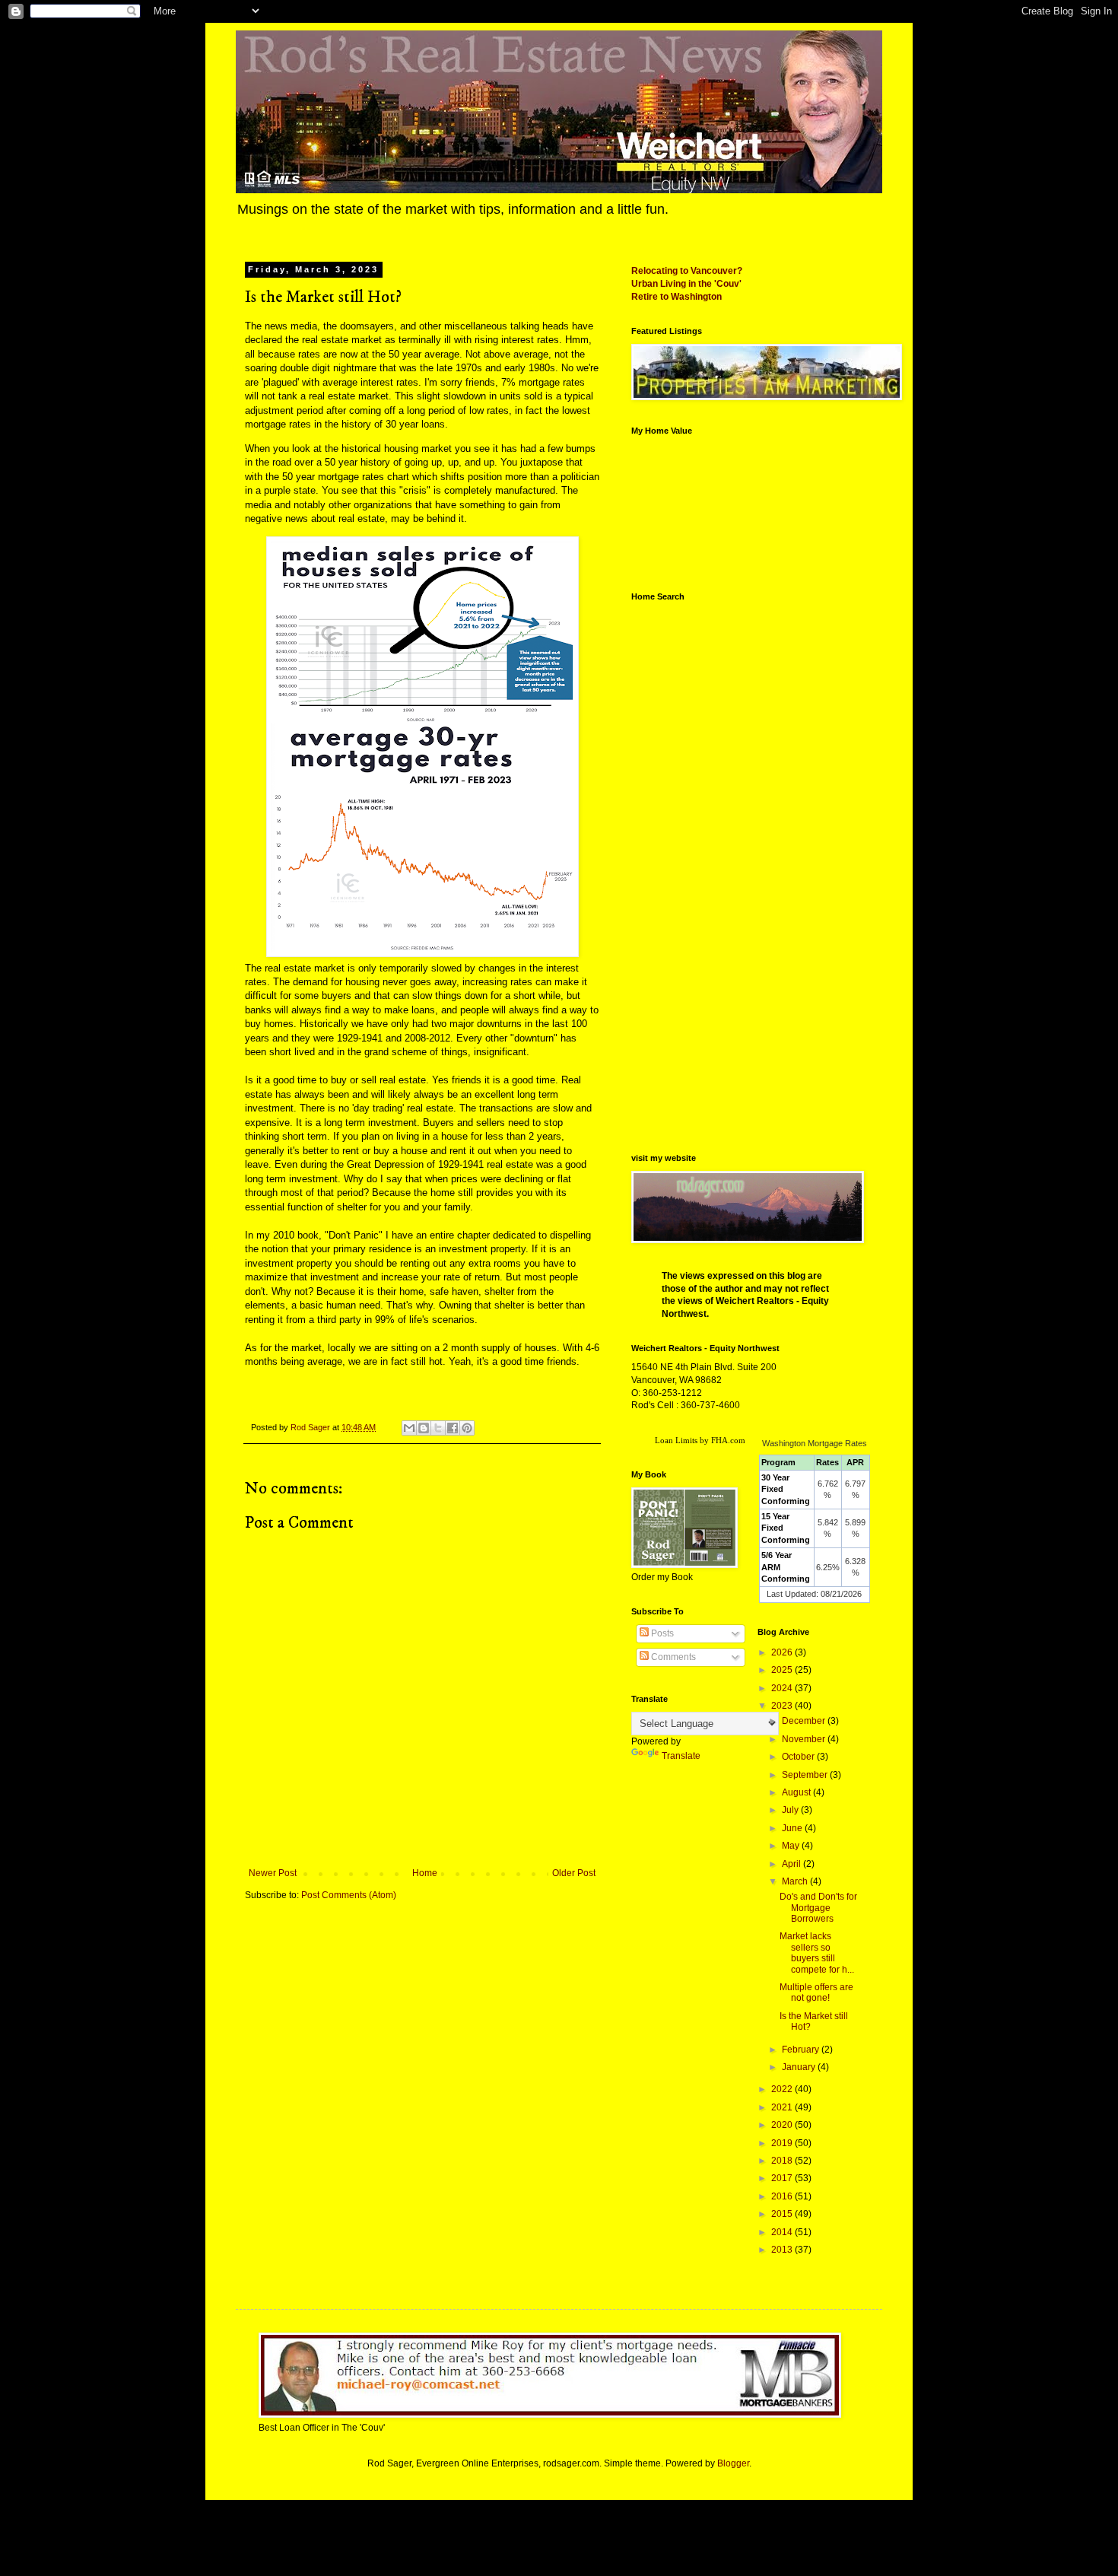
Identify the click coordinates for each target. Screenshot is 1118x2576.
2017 (783, 2178)
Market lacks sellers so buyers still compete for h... (817, 1953)
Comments (672, 1657)
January (800, 2067)
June (793, 1828)
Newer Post (273, 1873)
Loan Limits (676, 1440)
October (799, 1757)
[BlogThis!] (424, 1428)
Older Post (574, 1873)
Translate (681, 1756)
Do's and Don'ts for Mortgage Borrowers (818, 1908)
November (805, 1739)
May (792, 1846)
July (791, 1810)
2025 (783, 1670)
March (796, 1881)
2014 (783, 2232)
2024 (783, 1688)
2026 (783, 1652)
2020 (783, 2125)
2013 (783, 2250)
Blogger (733, 2463)
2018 (783, 2161)
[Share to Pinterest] (467, 1428)
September (806, 1775)
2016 (783, 2196)
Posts (661, 1633)
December (805, 1721)
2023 (783, 1706)
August (797, 1792)
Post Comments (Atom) (349, 1895)
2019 (783, 2143)
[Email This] (409, 1428)
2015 (783, 2214)
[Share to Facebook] (453, 1428)
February (802, 2050)
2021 (783, 2107)
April (792, 1864)
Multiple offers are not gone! (816, 1992)
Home (425, 1873)
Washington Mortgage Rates (815, 1443)
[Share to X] (438, 1428)
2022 (783, 2089)
